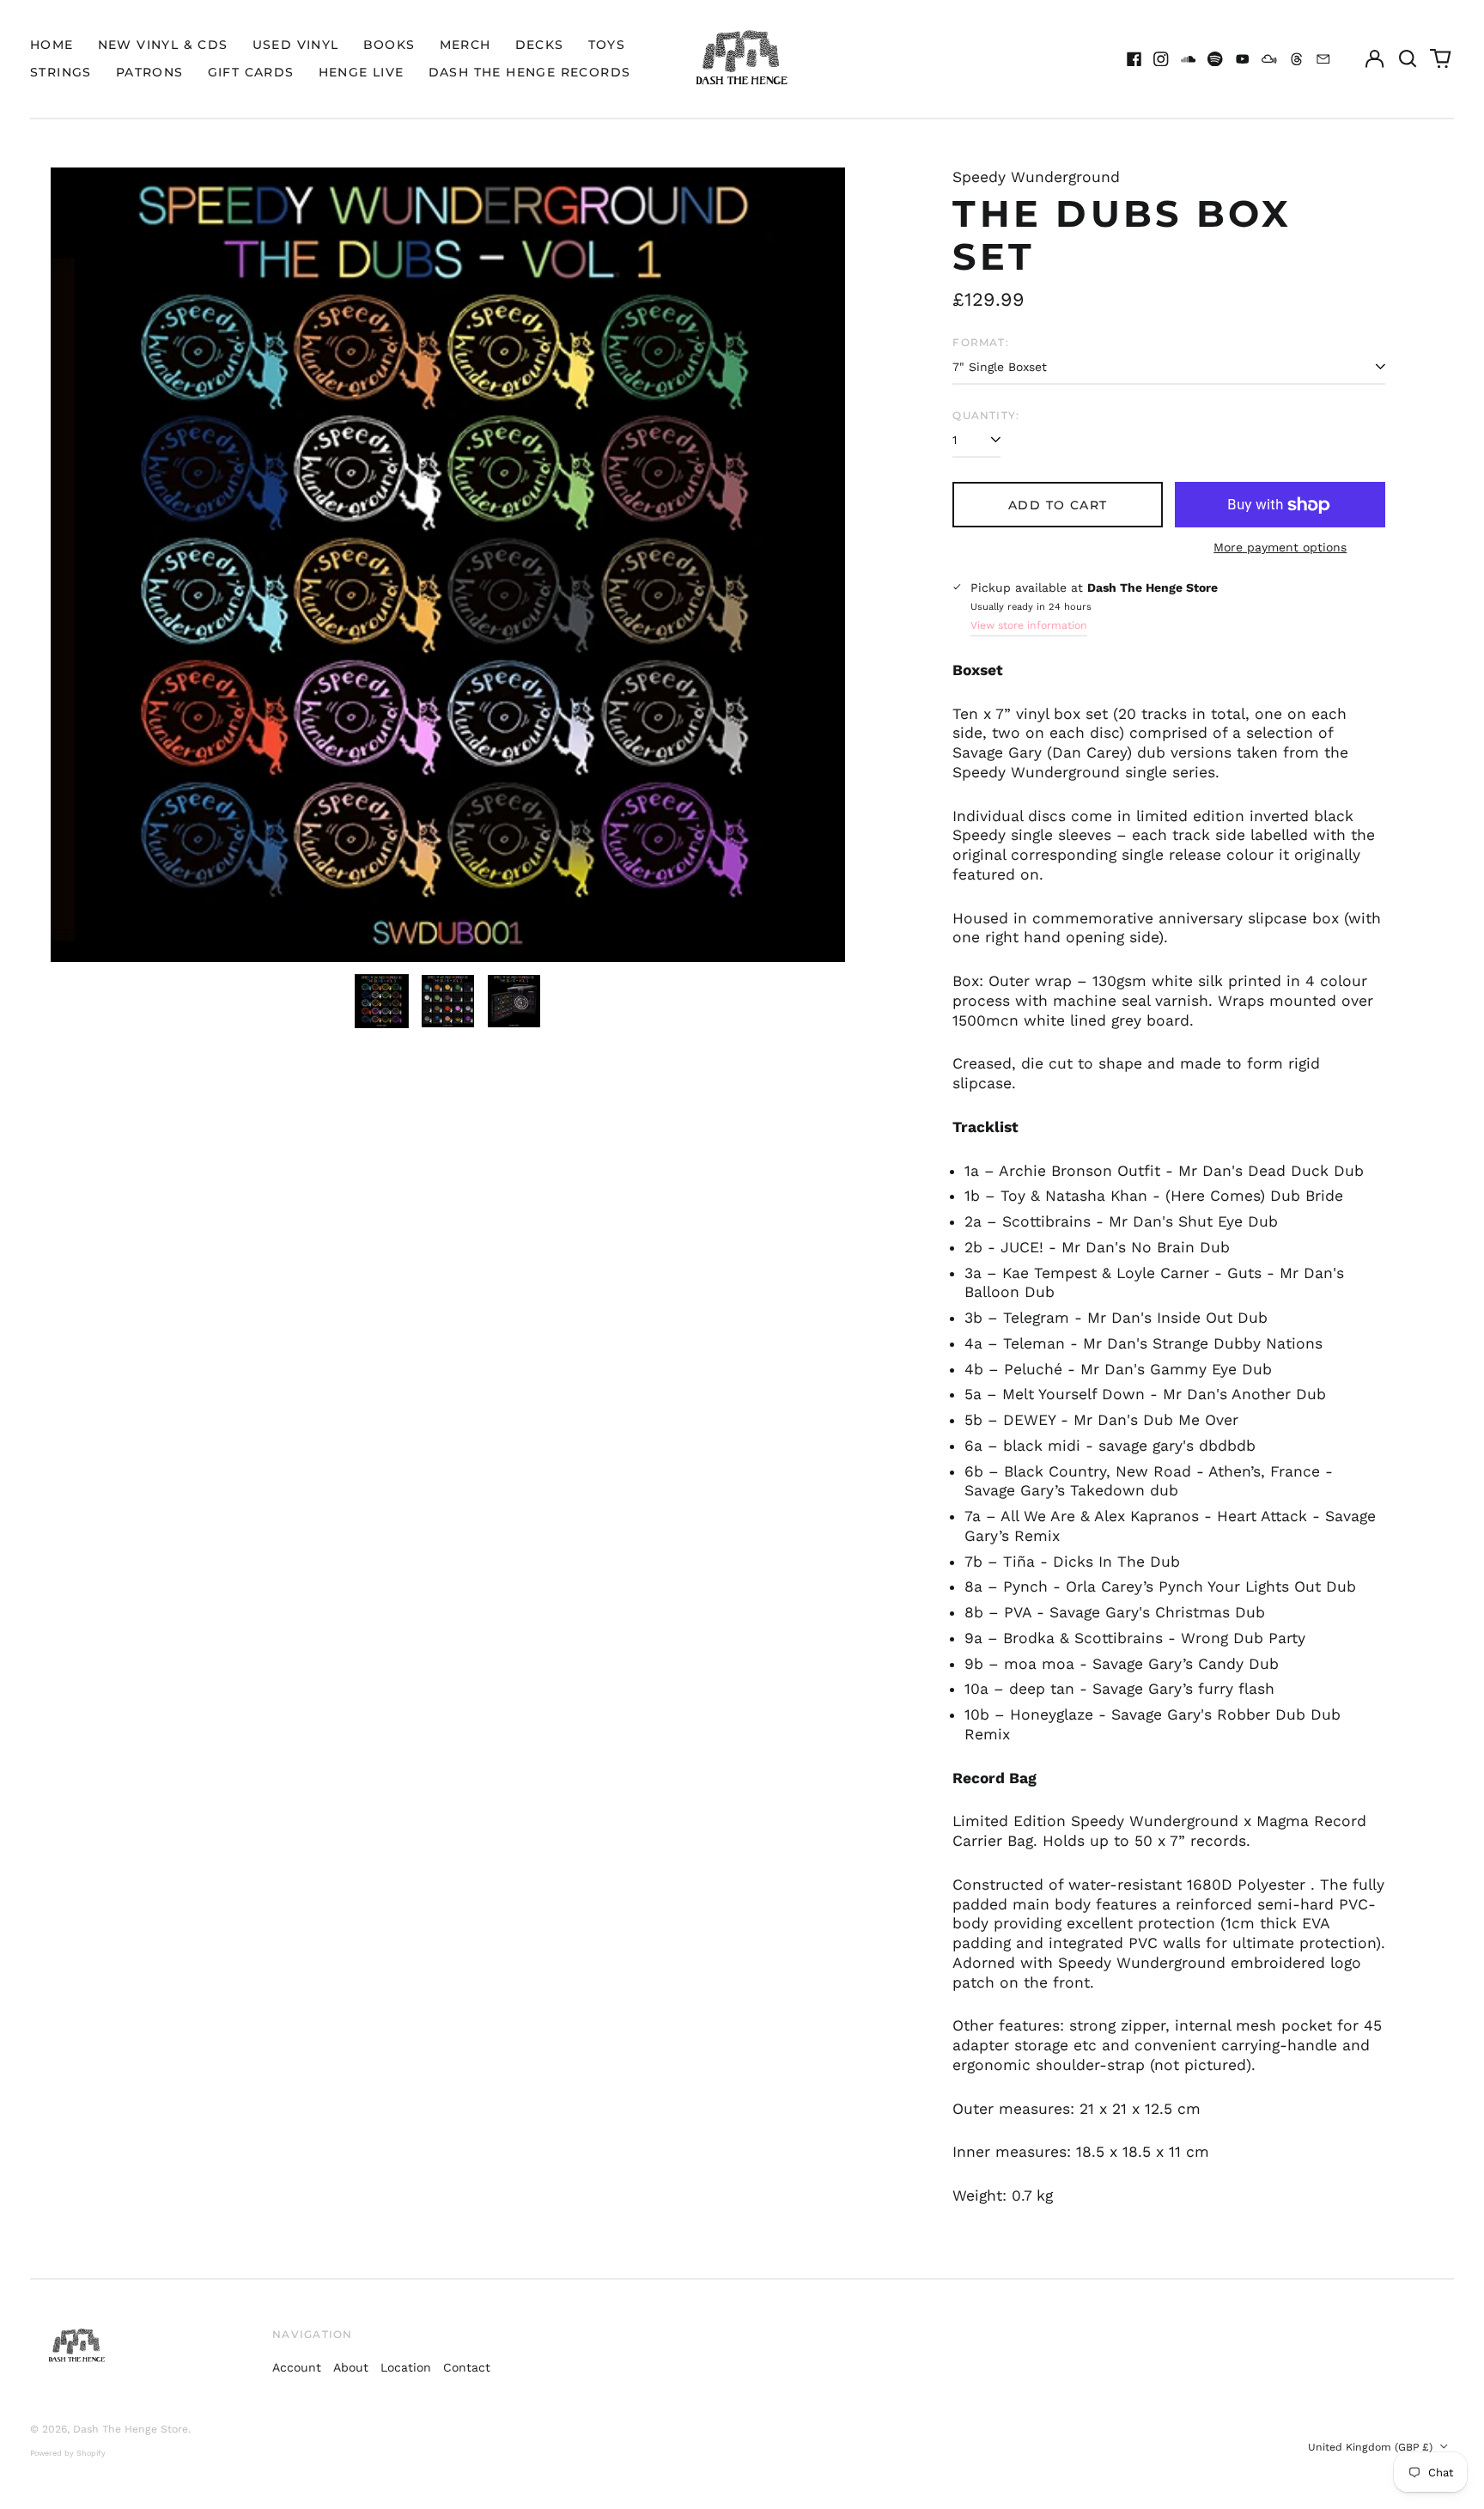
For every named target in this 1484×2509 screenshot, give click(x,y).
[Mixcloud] (1269, 59)
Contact (467, 2367)
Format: (981, 342)
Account (297, 2367)
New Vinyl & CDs (163, 45)
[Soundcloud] (1189, 59)
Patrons (150, 72)
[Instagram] (1161, 59)
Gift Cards (251, 72)
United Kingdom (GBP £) (1372, 2447)
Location (406, 2367)
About (351, 2367)
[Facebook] (1134, 59)
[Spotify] (1215, 59)
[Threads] (1297, 59)
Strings (61, 72)
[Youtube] (1243, 59)
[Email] (1323, 59)
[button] (1408, 59)
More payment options (1280, 547)
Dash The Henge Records (530, 72)
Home (52, 45)
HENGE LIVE (362, 72)
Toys (607, 45)
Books (389, 45)
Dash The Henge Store (131, 2429)
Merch (465, 45)
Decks (540, 45)
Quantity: (986, 415)
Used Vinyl (296, 45)
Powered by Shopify (68, 2453)
